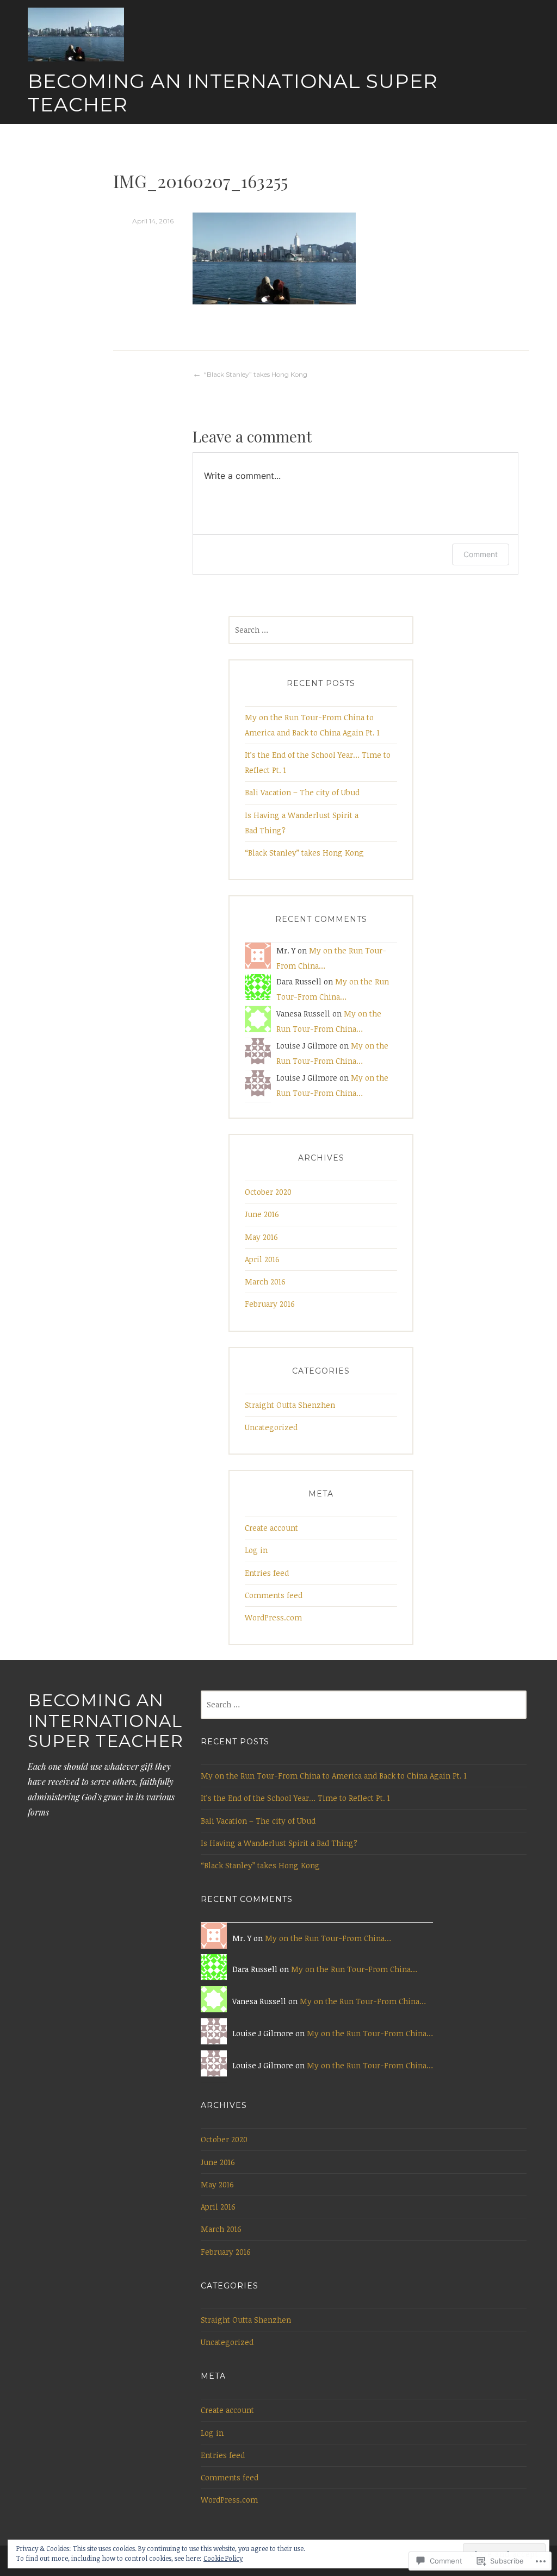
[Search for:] (321, 630)
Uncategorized (271, 1427)
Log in (256, 1550)
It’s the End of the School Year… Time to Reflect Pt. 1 (295, 1798)
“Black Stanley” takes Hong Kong (256, 374)
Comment (481, 554)
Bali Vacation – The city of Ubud (302, 792)
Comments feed (274, 1595)
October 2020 (268, 1192)
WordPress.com (273, 1617)
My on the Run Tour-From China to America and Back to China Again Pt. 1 (334, 1776)
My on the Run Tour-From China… (328, 1938)
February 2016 (270, 1304)
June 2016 (262, 1214)
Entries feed (267, 1573)
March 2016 (265, 1281)
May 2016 (261, 1237)
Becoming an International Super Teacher (233, 93)
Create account (271, 1528)
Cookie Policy (223, 2558)
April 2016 (262, 1259)
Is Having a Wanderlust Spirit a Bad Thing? (279, 1843)
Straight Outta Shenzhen (290, 1405)
